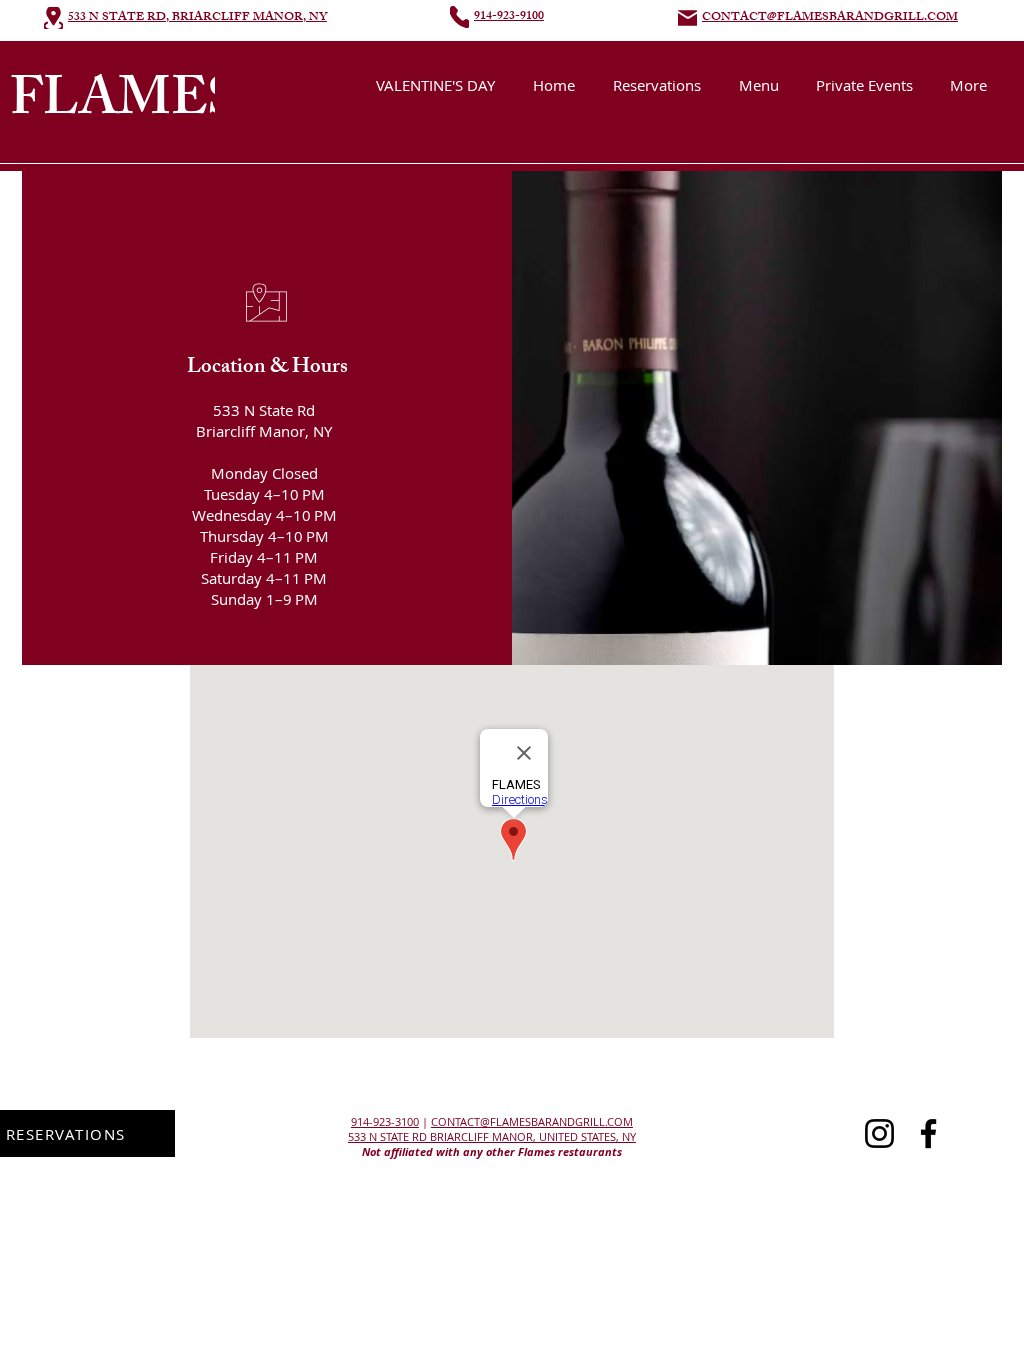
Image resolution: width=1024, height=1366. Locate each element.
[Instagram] (879, 1133)
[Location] (53, 18)
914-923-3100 (385, 1121)
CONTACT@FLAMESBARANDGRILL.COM (532, 1121)
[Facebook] (928, 1133)
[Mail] (687, 18)
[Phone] (459, 17)
